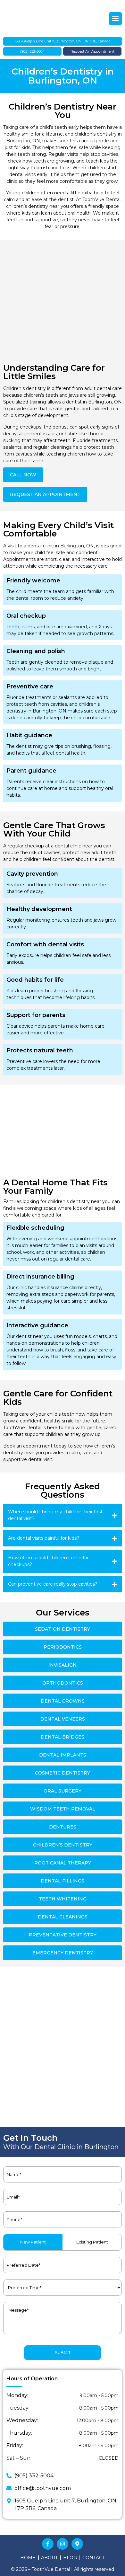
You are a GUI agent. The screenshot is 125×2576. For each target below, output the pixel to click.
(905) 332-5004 (33, 51)
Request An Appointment (92, 51)
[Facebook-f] (48, 2544)
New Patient (33, 2242)
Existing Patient (92, 2242)
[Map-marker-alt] (77, 2544)
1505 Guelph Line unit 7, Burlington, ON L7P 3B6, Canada (63, 41)
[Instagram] (63, 2544)
